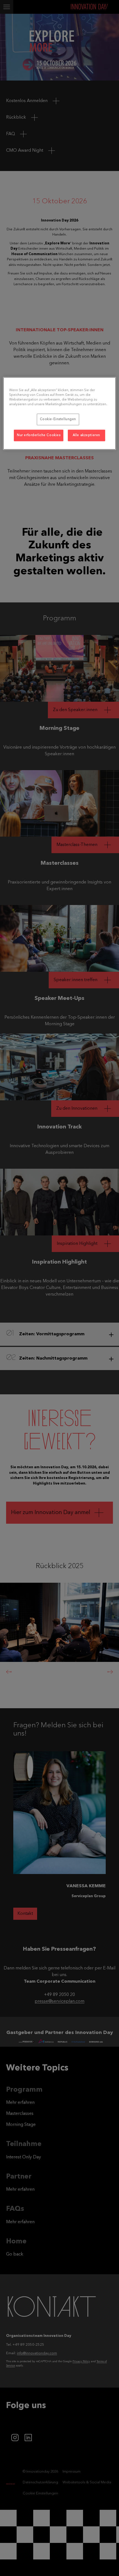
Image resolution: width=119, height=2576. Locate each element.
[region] (60, 413)
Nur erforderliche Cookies (39, 435)
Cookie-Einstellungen (58, 419)
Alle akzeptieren (86, 435)
